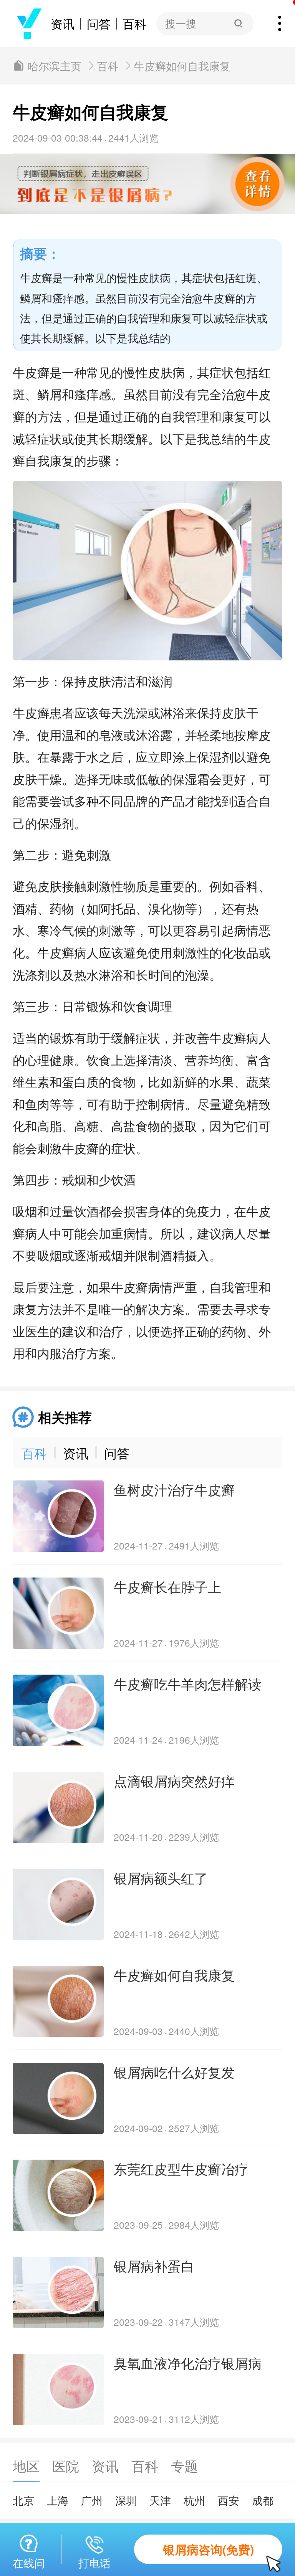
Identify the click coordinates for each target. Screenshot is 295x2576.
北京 (23, 2500)
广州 (92, 2500)
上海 (58, 2500)
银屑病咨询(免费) (208, 2549)
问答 (99, 24)
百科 (134, 24)
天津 (160, 2500)
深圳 (126, 2500)
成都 (263, 2500)
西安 (229, 2500)
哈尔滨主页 (55, 66)
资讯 (63, 24)
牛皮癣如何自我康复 (182, 66)
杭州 (194, 2500)
